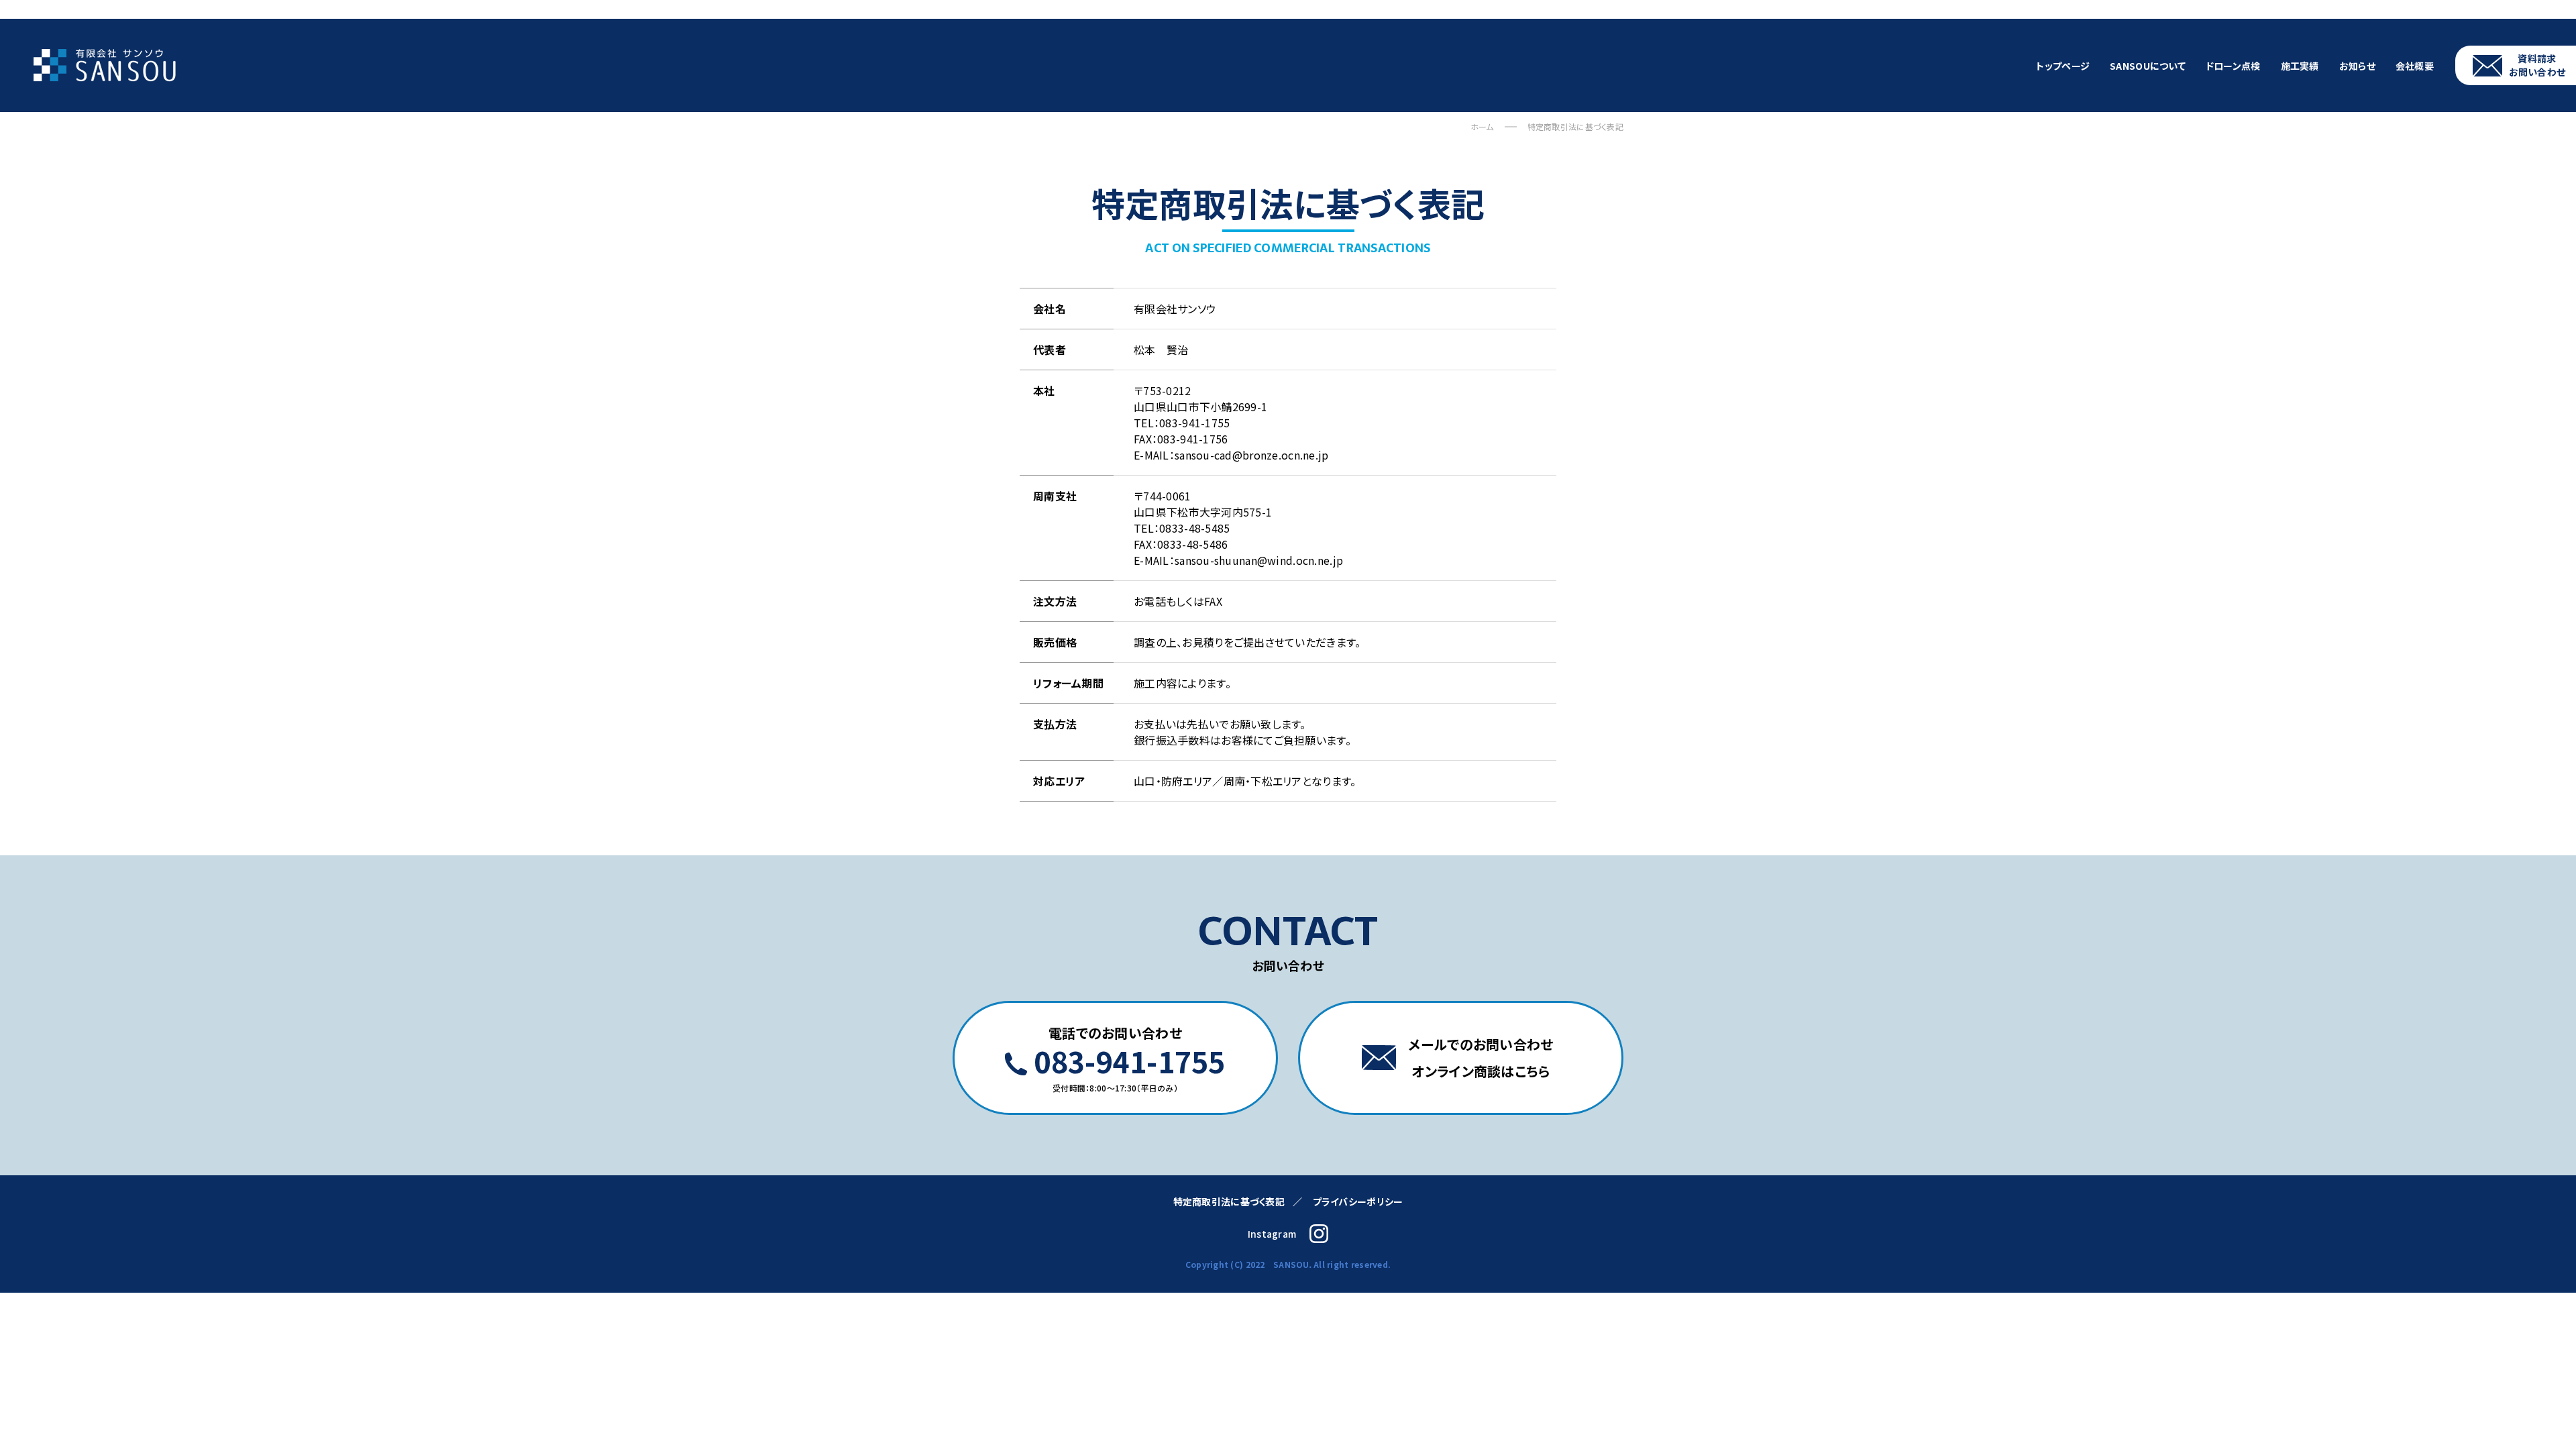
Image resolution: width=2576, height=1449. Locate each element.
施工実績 (2300, 66)
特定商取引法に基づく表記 (1229, 1201)
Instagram (1272, 1234)
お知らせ (2357, 66)
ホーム (1482, 126)
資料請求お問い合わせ (2537, 65)
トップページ (2063, 66)
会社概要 (2415, 66)
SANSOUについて (2148, 66)
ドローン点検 (2233, 66)
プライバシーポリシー (1358, 1201)
